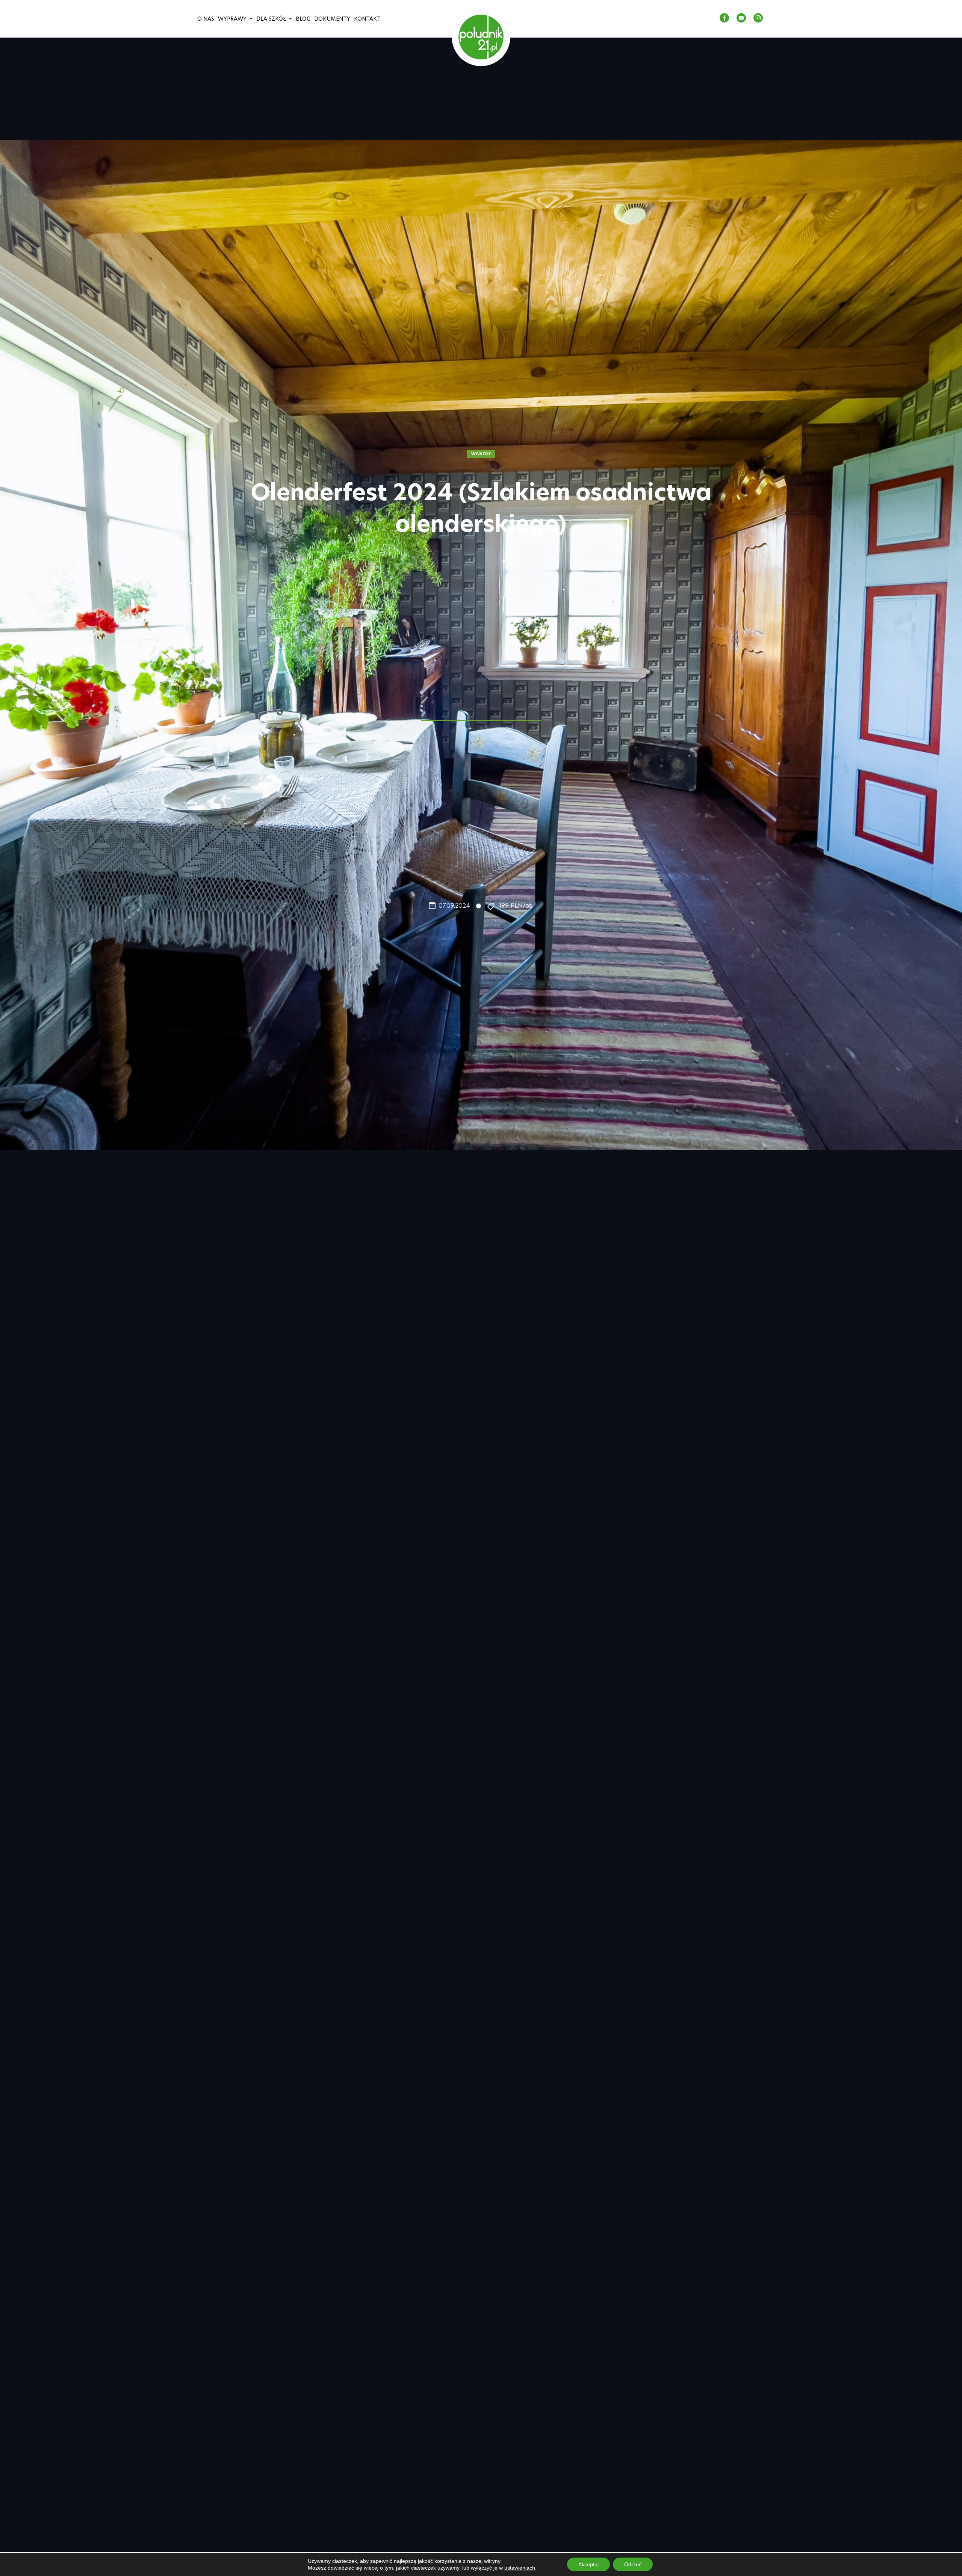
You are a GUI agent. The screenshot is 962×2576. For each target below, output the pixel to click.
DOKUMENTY (332, 19)
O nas (206, 19)
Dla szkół (271, 19)
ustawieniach (520, 2568)
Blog (303, 19)
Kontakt (367, 19)
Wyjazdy (481, 454)
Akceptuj (588, 2564)
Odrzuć (633, 2564)
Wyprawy (232, 19)
